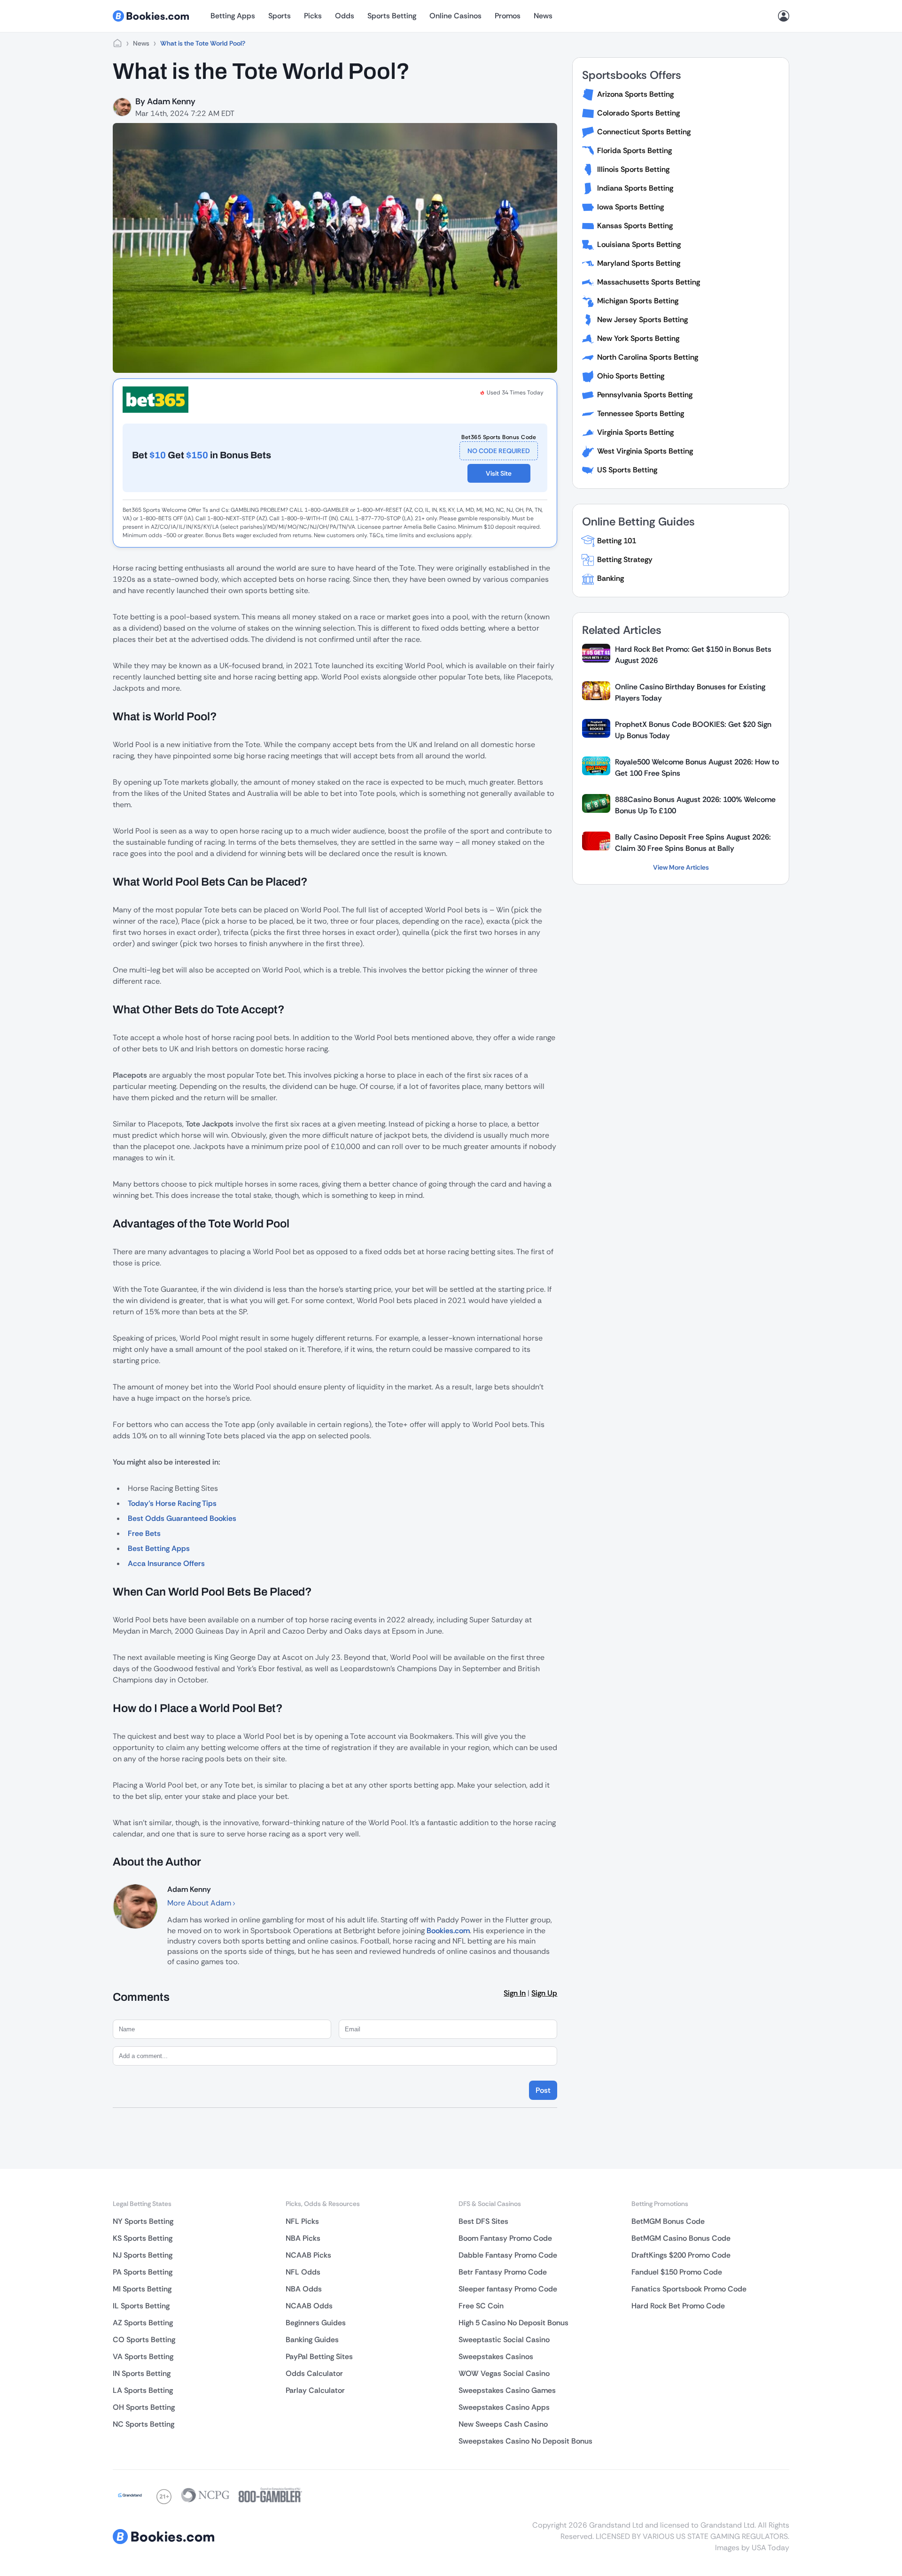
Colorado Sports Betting (638, 113)
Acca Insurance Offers (166, 1563)
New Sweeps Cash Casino (503, 2424)
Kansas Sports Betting (635, 226)
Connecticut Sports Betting (644, 132)
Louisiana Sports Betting (639, 244)
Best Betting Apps (159, 1548)
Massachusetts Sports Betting (649, 282)
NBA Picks (303, 2238)
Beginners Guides (316, 2323)
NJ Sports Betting (143, 2255)
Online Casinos (455, 16)
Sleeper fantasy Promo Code (508, 2289)
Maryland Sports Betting (639, 263)
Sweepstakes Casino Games (507, 2390)
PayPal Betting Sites (319, 2356)
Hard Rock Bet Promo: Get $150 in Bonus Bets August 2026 (693, 655)
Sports (280, 16)
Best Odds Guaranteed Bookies (182, 1518)
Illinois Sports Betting (633, 169)
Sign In (515, 1993)
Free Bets (144, 1533)
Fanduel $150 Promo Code (677, 2272)
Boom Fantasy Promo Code (505, 2238)
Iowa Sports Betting (630, 207)
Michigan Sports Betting (638, 301)
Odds (345, 16)
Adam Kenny (171, 101)
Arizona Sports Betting (635, 94)
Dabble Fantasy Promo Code (508, 2255)
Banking (610, 578)
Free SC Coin (481, 2306)
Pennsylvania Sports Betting (645, 395)
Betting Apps (233, 16)
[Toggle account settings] (784, 16)
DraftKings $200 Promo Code (681, 2255)
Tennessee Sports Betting (641, 413)
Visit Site (499, 473)
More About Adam (200, 1903)
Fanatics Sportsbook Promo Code (689, 2289)
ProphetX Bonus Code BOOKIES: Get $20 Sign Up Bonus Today (693, 730)
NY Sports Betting (143, 2221)
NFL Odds (303, 2272)
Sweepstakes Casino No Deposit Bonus (525, 2441)
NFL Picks (302, 2221)
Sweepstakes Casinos (496, 2356)
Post (543, 2090)
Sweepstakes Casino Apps (504, 2407)
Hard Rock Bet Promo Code (678, 2306)
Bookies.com (448, 1931)
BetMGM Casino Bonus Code (681, 2238)
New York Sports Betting (638, 338)
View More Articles (681, 867)
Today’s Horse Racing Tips (172, 1503)
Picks (313, 16)
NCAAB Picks (308, 2255)
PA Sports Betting (143, 2272)
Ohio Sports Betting (631, 376)
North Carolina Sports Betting (648, 357)
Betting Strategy (625, 559)
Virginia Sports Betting (635, 432)
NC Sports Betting (144, 2424)
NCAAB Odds (309, 2306)
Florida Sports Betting (634, 150)
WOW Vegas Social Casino (504, 2373)
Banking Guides (312, 2340)
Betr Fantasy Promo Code (503, 2272)
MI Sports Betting (142, 2289)
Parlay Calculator (315, 2390)
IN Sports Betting (142, 2373)
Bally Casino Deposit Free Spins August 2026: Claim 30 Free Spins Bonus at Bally (693, 843)
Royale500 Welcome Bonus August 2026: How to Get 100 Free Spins (697, 767)
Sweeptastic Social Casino (504, 2340)
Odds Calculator (314, 2373)
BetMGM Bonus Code (668, 2221)
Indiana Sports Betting (635, 188)
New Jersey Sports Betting (642, 320)
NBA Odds (304, 2289)
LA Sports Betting (143, 2390)
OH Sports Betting (144, 2407)
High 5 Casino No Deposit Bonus (513, 2323)
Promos (508, 16)
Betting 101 (617, 541)
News (543, 16)
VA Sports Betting (143, 2356)
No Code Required (499, 451)
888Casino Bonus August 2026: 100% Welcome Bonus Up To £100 (695, 805)
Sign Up (544, 1993)
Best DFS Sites (483, 2221)
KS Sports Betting (143, 2238)
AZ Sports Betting (143, 2323)
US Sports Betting (627, 470)
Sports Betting (392, 16)
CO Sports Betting (144, 2340)
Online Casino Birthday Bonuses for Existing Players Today (690, 692)
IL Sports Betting (141, 2306)
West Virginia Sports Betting (645, 451)
